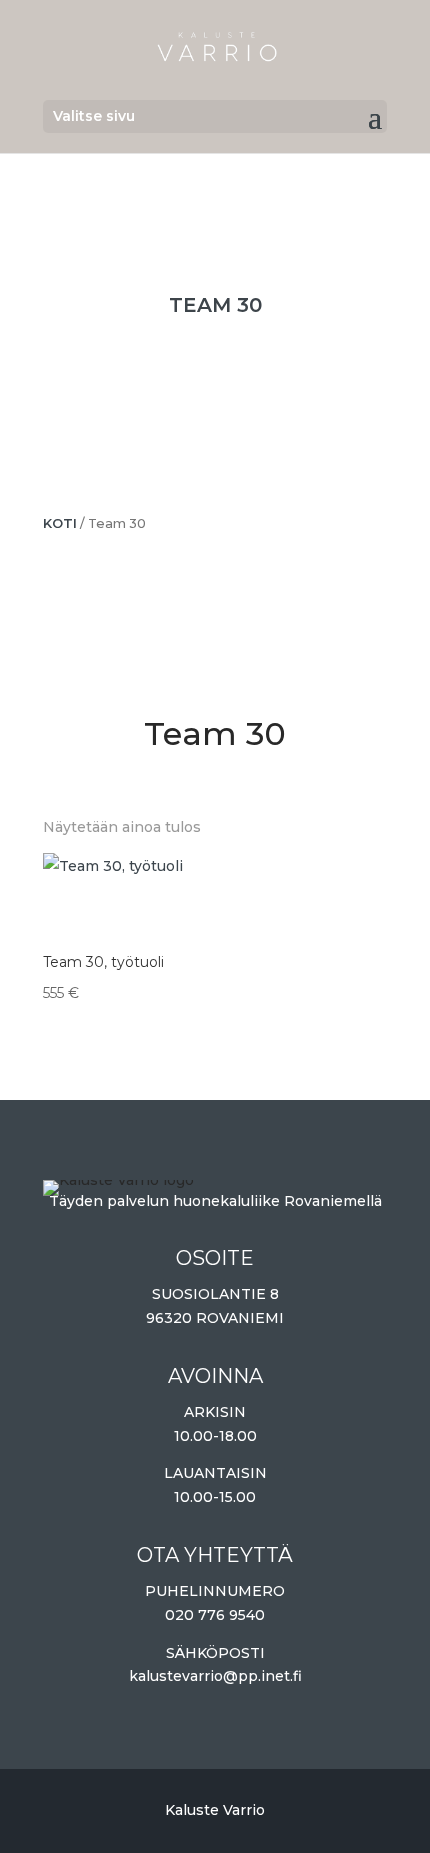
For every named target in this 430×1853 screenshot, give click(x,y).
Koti (60, 523)
